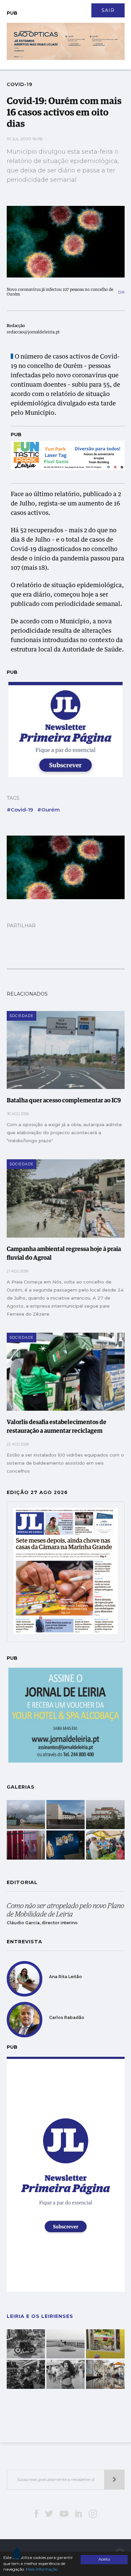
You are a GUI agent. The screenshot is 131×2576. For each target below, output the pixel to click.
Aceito (104, 2559)
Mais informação (42, 2569)
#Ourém (49, 810)
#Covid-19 (20, 810)
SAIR (108, 10)
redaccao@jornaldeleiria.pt (33, 332)
